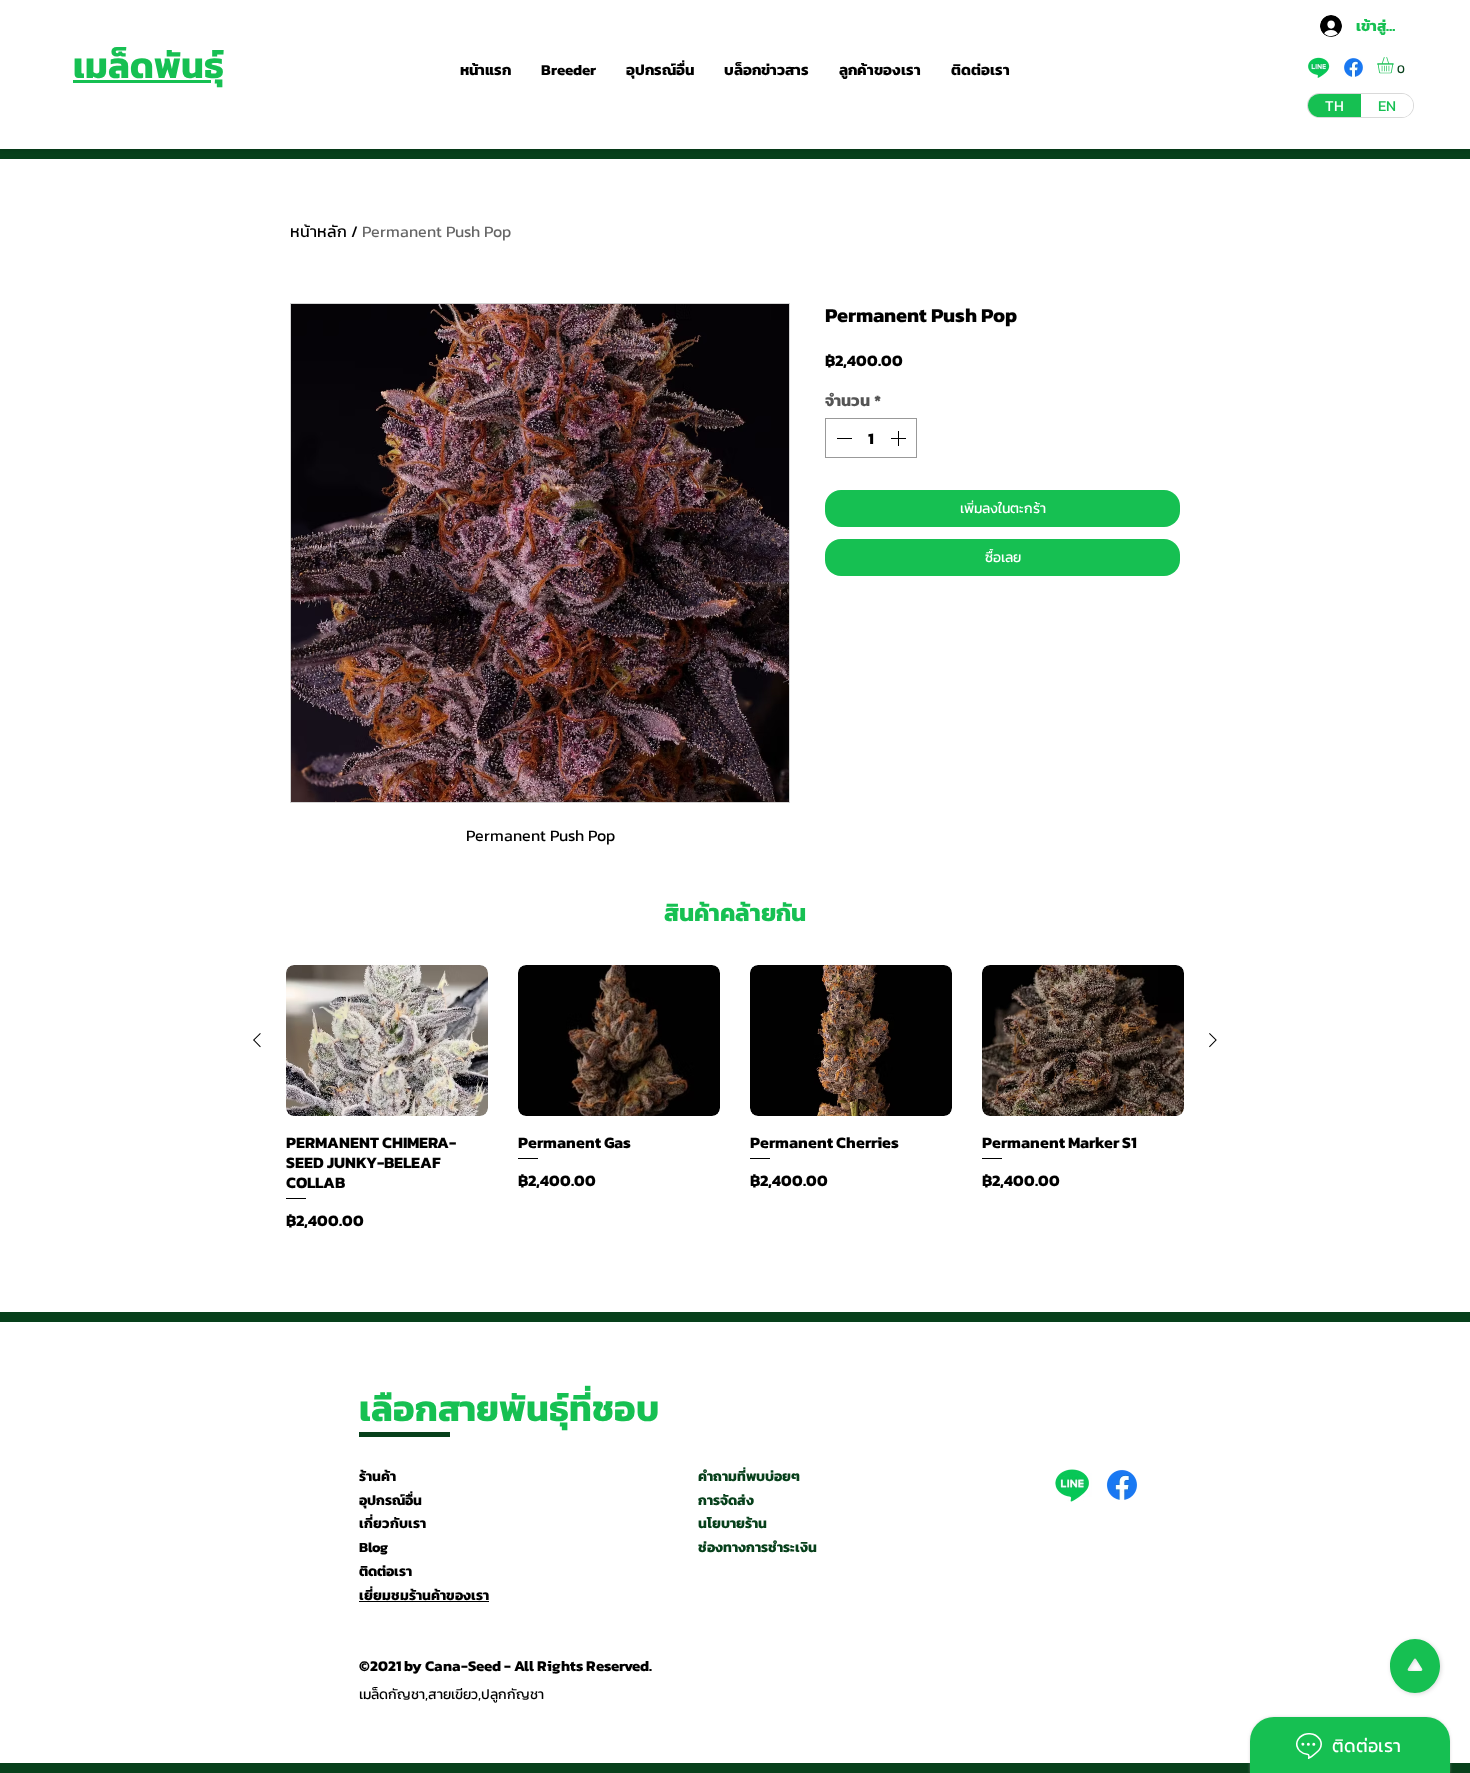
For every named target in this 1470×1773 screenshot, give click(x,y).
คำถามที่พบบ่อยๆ (749, 1476)
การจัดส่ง (726, 1500)
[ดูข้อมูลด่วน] (387, 1041)
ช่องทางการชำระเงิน (757, 1547)
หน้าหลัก (318, 231)
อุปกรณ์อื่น (390, 1500)
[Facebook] (1122, 1485)
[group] (735, 1098)
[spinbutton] (871, 438)
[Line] (1072, 1485)
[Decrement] (842, 438)
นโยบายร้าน (732, 1523)
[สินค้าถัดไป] (1213, 1040)
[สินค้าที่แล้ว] (257, 1040)
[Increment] (900, 438)
